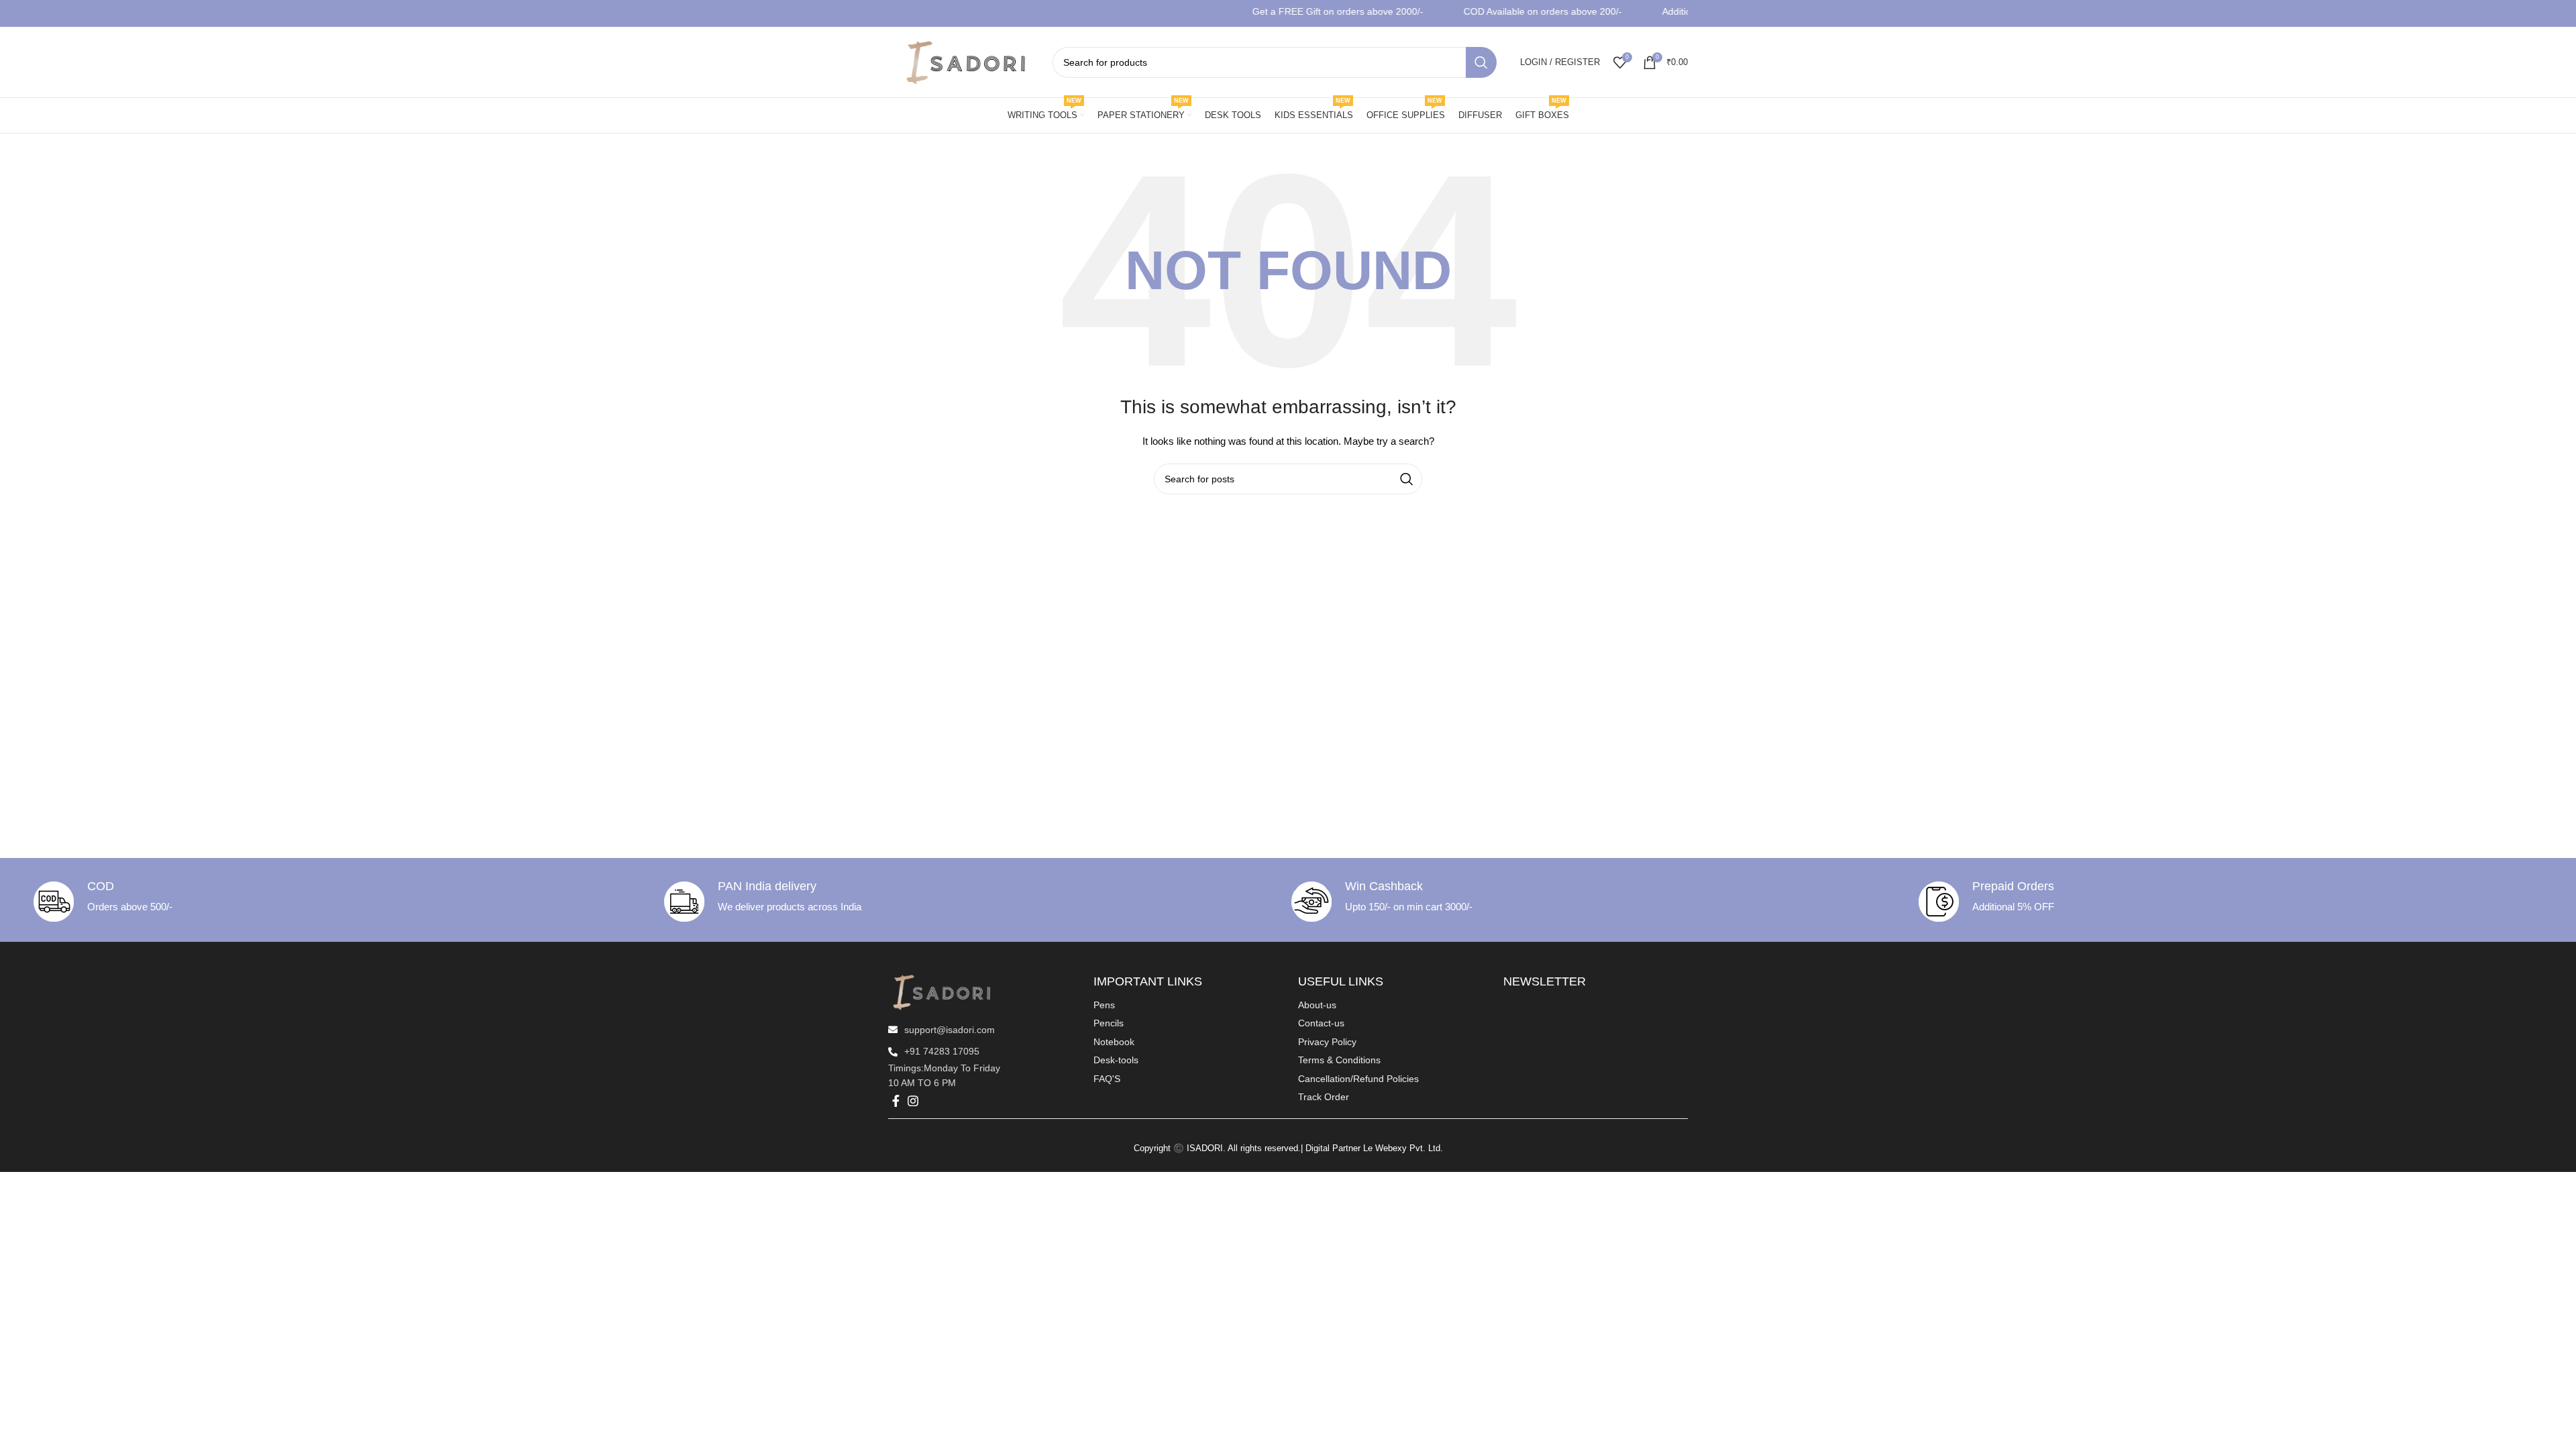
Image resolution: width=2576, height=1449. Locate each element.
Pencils (1109, 1023)
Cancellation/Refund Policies (1358, 1079)
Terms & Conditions (1339, 1060)
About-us (1317, 1005)
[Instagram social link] (913, 1101)
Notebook (1114, 1042)
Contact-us (1321, 1023)
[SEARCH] (1481, 62)
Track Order (1324, 1097)
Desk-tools (1116, 1060)
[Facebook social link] (896, 1101)
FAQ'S (1107, 1079)
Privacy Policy (1327, 1042)
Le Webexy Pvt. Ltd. (1403, 1148)
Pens (1104, 1005)
